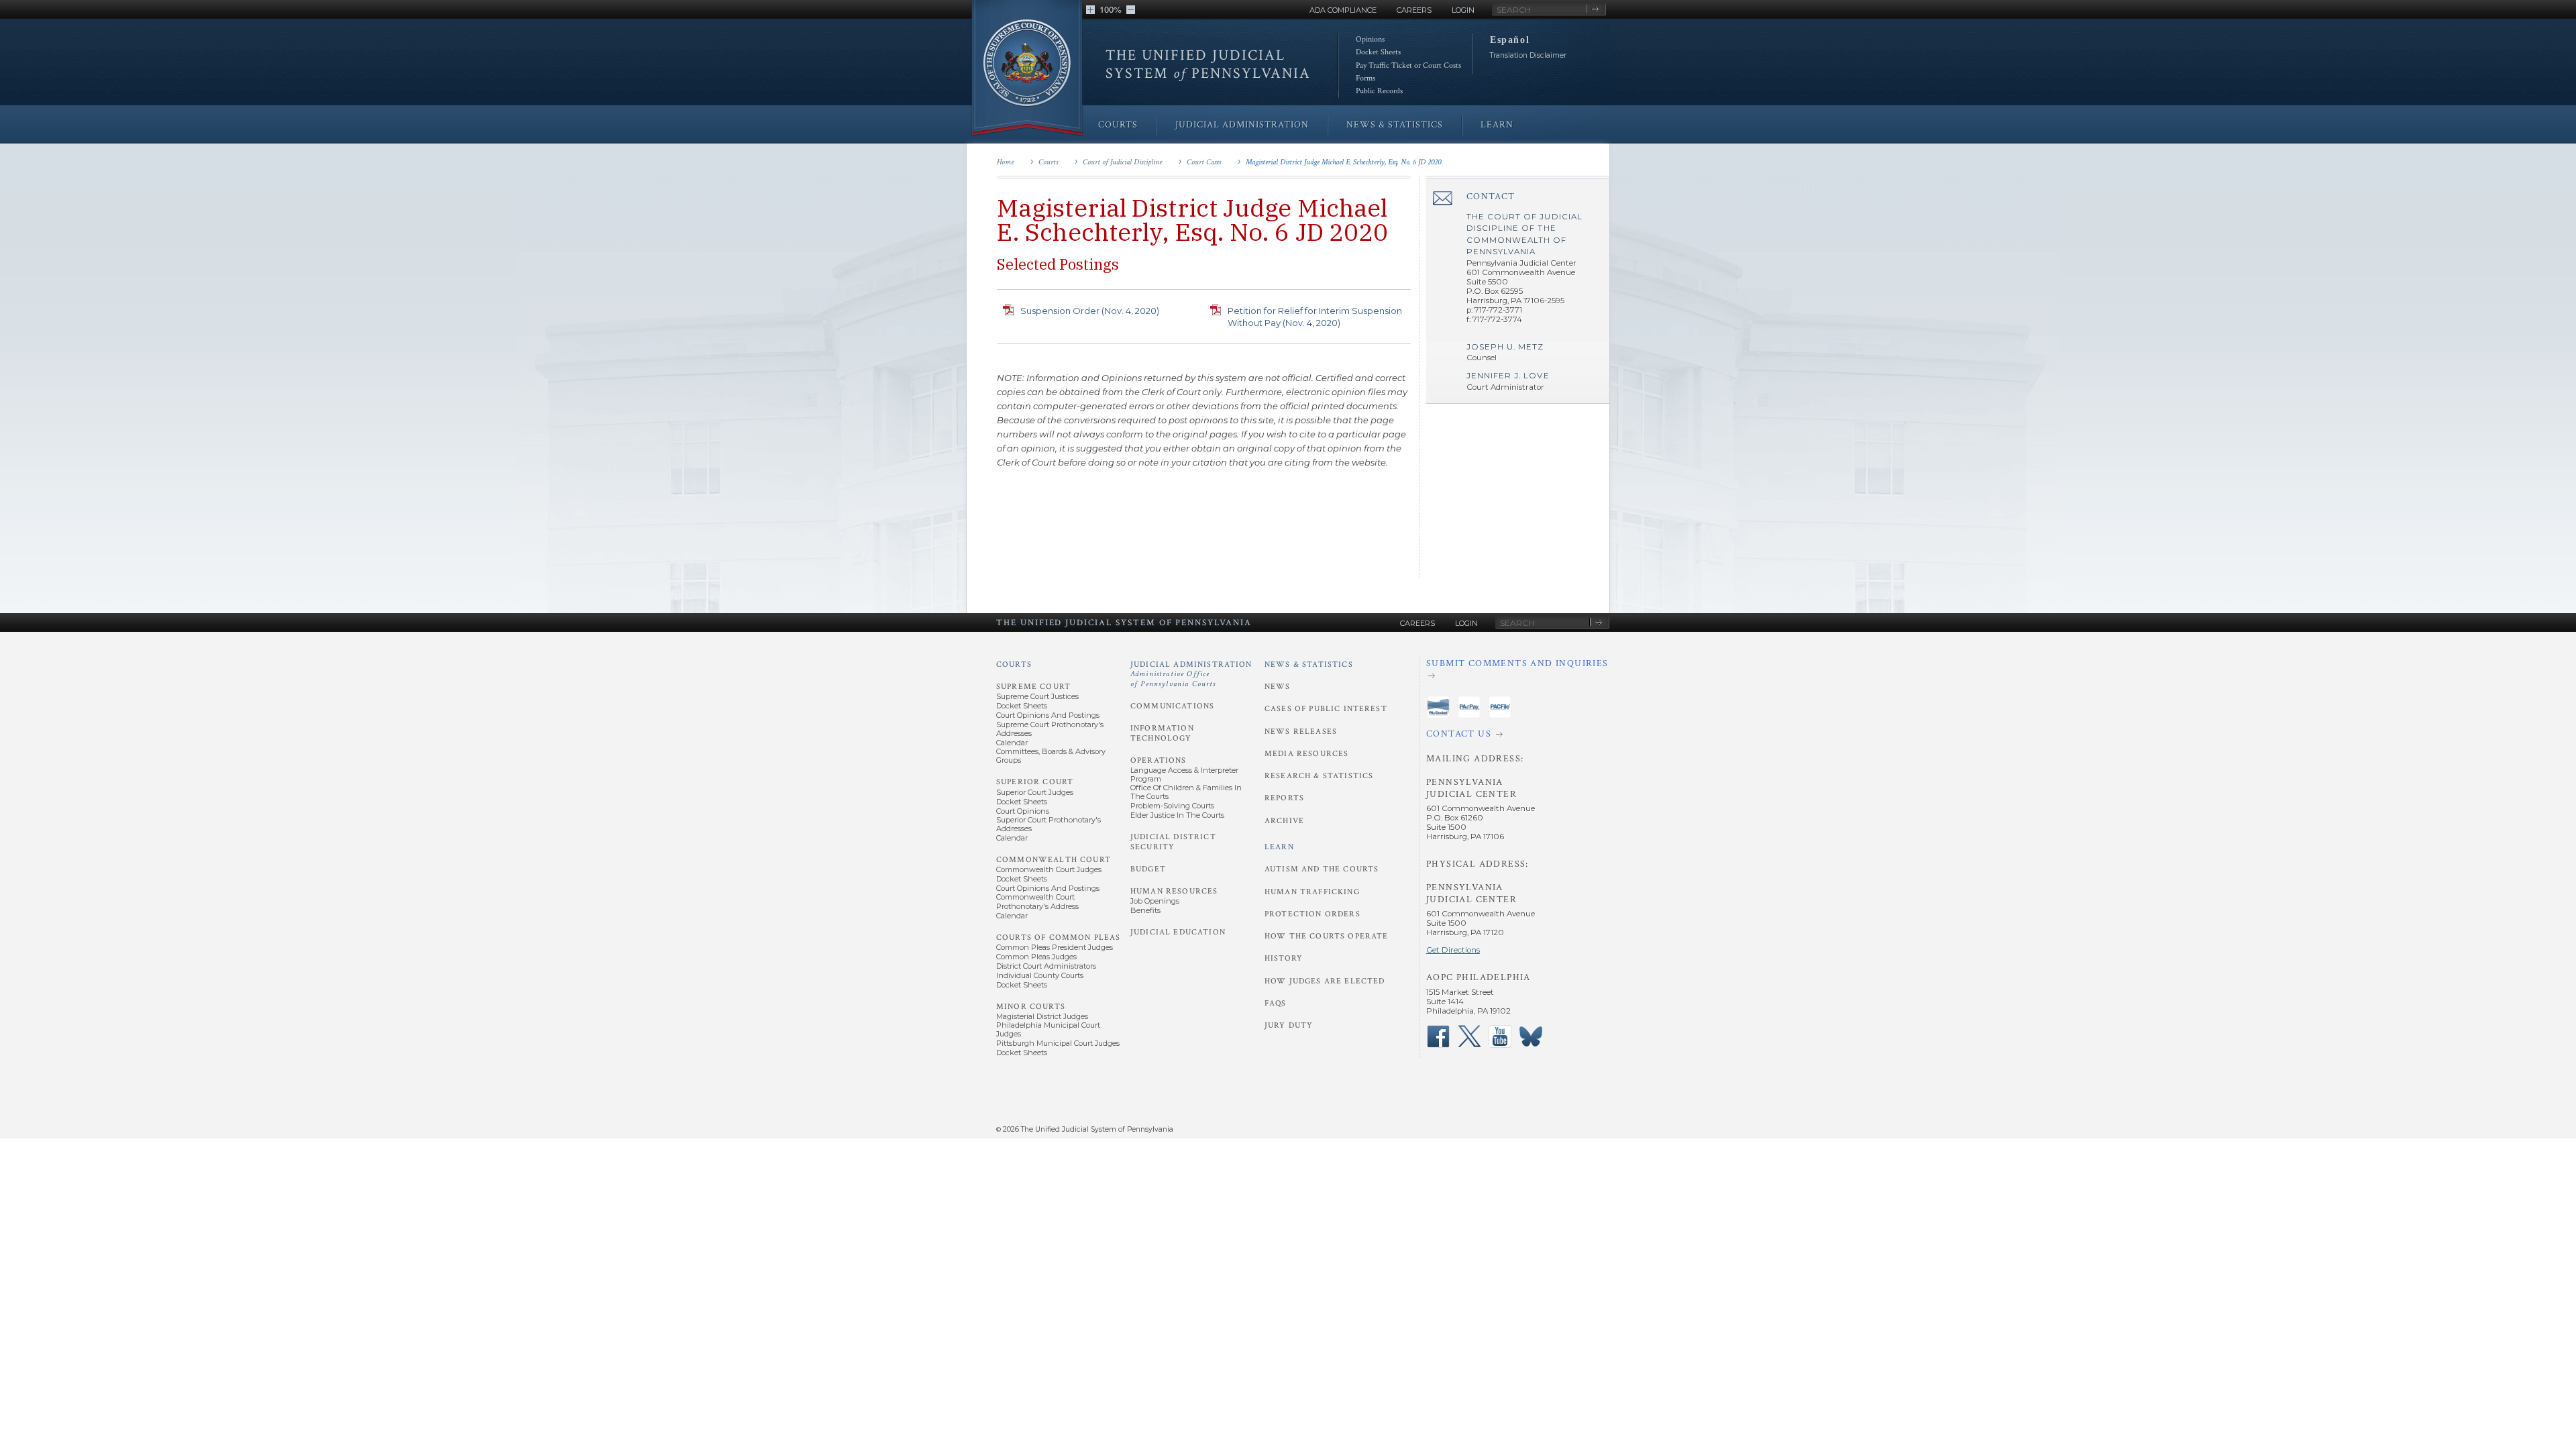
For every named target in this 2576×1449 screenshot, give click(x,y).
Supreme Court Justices (1037, 696)
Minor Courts (1031, 1007)
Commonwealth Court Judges (1049, 869)
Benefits (1145, 910)
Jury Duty (1289, 1025)
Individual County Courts (1040, 975)
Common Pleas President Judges (1055, 947)
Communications (1172, 706)
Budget (1148, 869)
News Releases (1301, 732)
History (1284, 958)
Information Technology (1162, 733)
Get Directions (1453, 950)
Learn (1279, 847)
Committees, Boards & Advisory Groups (1051, 756)
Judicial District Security (1173, 842)
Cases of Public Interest (1326, 709)
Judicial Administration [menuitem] (1242, 125)
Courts (1048, 162)
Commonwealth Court (1054, 860)
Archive (1284, 821)
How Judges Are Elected (1325, 981)
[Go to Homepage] (1027, 69)
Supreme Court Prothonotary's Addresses (1050, 729)
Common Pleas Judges (1036, 957)
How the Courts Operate (1326, 936)
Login (1463, 10)
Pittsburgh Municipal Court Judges (1058, 1043)
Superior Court (1035, 782)
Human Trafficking (1312, 892)
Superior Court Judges (1035, 792)
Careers (1414, 10)
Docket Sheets (1378, 52)
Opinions (1370, 39)
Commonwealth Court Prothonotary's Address (1037, 901)
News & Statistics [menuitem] (1395, 125)
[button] (1090, 10)
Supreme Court (1033, 687)
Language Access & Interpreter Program (1184, 774)
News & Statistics (1309, 664)
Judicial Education (1178, 932)
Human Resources (1174, 891)
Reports (1284, 798)
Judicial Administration (1191, 674)
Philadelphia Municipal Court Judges (1048, 1029)
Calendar (1012, 743)
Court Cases (1204, 162)
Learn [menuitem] (1497, 125)
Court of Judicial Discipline (1122, 162)
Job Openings (1155, 901)
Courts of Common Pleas (1058, 937)
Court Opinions (1023, 811)
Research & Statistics (1319, 776)
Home (1005, 162)
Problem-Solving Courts (1172, 806)
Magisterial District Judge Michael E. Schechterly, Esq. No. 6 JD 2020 (1343, 162)
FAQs (1276, 1003)
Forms (1365, 78)
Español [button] (1510, 40)
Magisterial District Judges (1042, 1016)
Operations (1159, 760)
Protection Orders (1312, 914)
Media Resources (1306, 754)
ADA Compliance (1343, 10)
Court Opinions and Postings (1048, 715)
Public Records (1379, 91)
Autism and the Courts (1322, 869)
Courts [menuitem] (1118, 125)
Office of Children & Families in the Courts (1186, 792)
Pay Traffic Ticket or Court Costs (1408, 65)
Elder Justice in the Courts (1177, 815)
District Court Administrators (1046, 966)
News (1278, 687)
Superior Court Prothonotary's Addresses (1049, 824)
